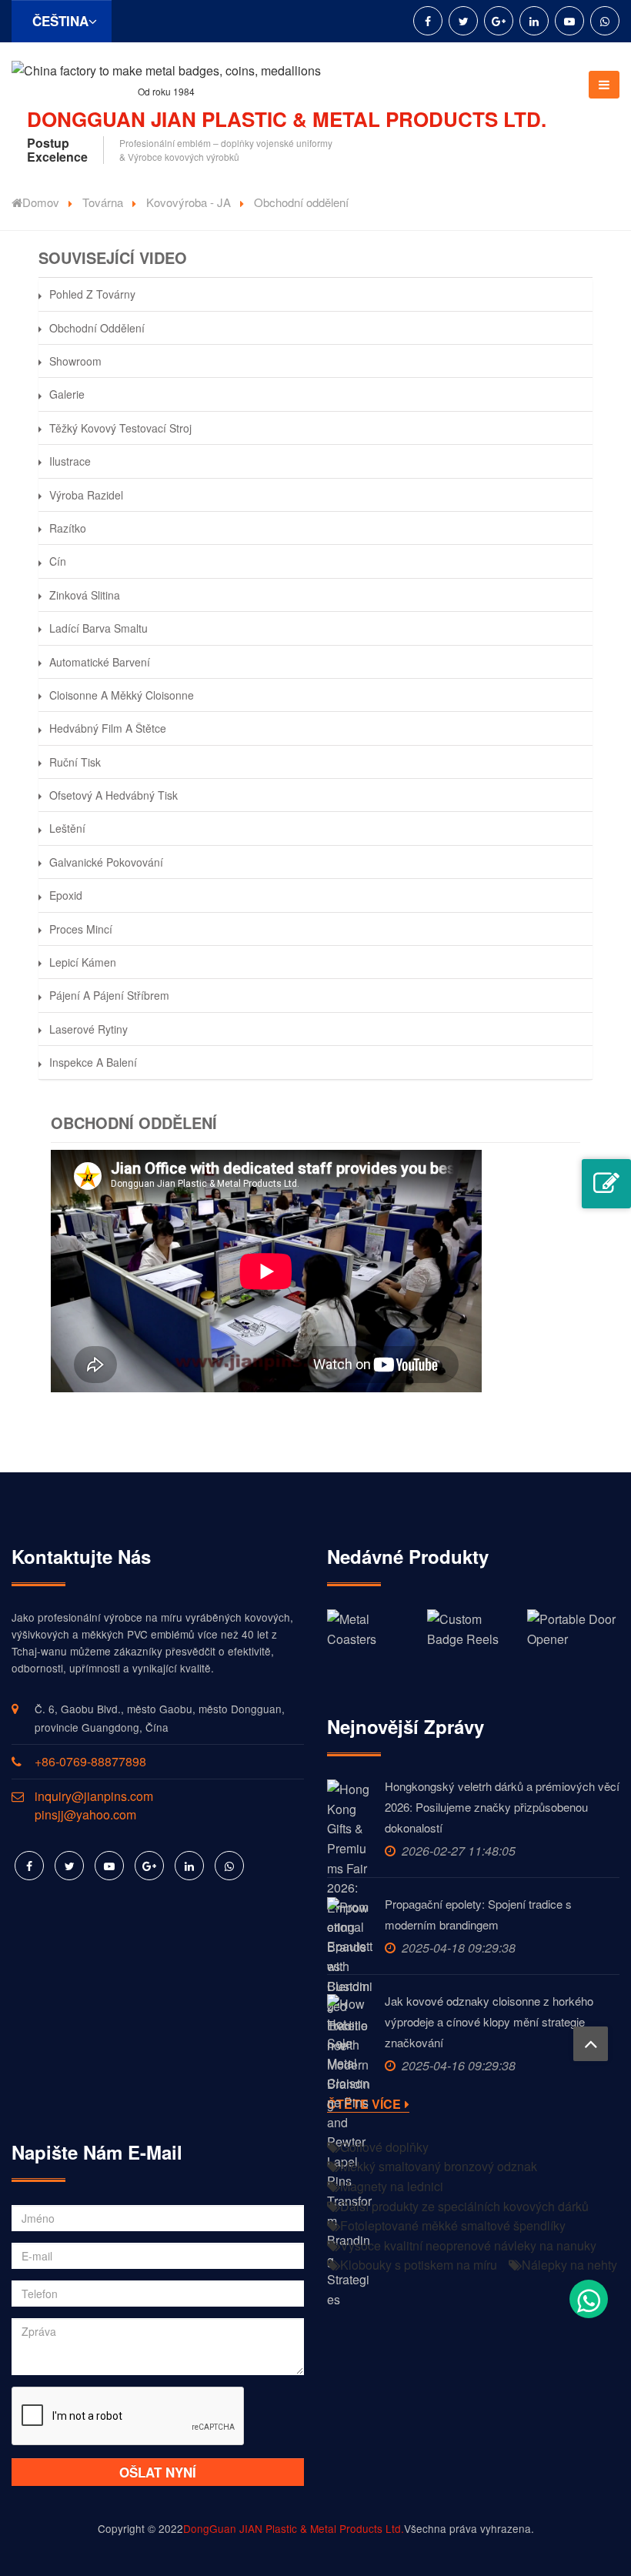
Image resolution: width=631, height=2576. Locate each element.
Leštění (67, 828)
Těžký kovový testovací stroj (120, 428)
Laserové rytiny (88, 1029)
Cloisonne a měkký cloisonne (122, 695)
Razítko (68, 528)
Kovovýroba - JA (189, 202)
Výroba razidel (86, 495)
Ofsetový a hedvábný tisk (114, 795)
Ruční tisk (75, 762)
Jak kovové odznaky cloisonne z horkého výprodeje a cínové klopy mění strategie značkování (489, 2021)
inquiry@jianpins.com (94, 1796)
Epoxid (66, 895)
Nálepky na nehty (569, 2265)
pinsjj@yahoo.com (85, 1814)
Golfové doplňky (384, 2147)
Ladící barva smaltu (98, 628)
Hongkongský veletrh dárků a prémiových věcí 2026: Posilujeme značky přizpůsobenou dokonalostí (502, 1807)
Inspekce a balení (93, 1062)
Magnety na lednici (392, 2186)
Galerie (67, 394)
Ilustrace (70, 461)
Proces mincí (81, 929)
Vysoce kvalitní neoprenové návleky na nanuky (468, 2245)
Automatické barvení (100, 662)
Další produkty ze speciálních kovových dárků (464, 2206)
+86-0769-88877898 (90, 1761)
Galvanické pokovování (106, 862)
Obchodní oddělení (97, 328)
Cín (58, 561)
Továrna (103, 202)
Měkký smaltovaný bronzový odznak (439, 2166)
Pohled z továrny (92, 294)
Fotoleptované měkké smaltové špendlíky (453, 2225)
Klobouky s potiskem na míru (419, 2265)
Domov (41, 202)
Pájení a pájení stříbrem (109, 995)
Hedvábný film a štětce (108, 728)
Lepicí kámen (83, 962)
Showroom (75, 361)
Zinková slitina (85, 595)
